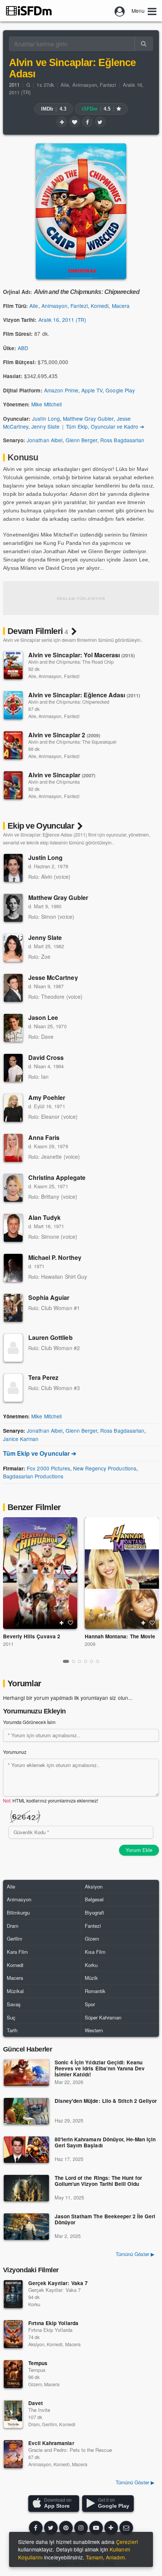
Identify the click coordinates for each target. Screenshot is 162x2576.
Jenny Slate (45, 426)
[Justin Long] (13, 868)
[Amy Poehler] (13, 1108)
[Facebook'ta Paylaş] (87, 122)
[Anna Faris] (13, 1148)
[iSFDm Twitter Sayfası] (51, 2528)
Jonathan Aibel (44, 440)
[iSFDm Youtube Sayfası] (96, 2528)
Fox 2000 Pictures (48, 1468)
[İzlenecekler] (62, 122)
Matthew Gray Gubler (88, 418)
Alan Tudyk (44, 1217)
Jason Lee (43, 1017)
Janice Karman (21, 1439)
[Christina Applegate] (13, 1188)
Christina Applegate (57, 1177)
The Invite (39, 2410)
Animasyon (85, 85)
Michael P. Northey (55, 1257)
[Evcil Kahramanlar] (13, 2454)
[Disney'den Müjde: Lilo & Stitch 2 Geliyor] (26, 2111)
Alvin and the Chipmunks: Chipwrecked (69, 702)
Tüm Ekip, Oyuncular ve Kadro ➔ (105, 426)
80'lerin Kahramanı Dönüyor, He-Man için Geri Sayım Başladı (105, 2143)
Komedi (100, 306)
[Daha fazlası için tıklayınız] (111, 2528)
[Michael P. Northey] (13, 1268)
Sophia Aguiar (49, 1297)
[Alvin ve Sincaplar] (13, 785)
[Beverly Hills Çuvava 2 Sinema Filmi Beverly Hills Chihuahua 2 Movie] (40, 1573)
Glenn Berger (81, 440)
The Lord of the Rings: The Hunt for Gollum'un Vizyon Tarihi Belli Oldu (98, 2181)
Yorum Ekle (139, 1850)
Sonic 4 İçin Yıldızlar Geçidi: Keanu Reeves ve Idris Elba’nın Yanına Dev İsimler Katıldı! (100, 2069)
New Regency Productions (105, 1468)
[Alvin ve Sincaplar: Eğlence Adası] (13, 705)
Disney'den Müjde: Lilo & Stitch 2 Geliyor (106, 2101)
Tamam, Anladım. (106, 2557)
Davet (36, 2403)
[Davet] (13, 2414)
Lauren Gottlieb (50, 1337)
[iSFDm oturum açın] (120, 11)
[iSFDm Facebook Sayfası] (36, 2528)
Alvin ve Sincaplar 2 (64, 735)
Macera (121, 306)
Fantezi (108, 85)
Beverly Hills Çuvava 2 (32, 1636)
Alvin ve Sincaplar (62, 775)
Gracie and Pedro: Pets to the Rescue (70, 2450)
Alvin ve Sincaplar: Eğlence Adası (84, 695)
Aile (65, 85)
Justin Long (46, 418)
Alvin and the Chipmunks (54, 782)
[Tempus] (13, 2374)
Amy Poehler (47, 1097)
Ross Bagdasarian (122, 440)
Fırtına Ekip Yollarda (53, 2323)
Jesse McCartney (53, 977)
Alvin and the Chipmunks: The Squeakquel (72, 742)
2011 (8, 1644)
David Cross (46, 1057)
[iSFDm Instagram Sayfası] (81, 2528)
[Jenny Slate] (13, 948)
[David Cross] (13, 1068)
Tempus (38, 2363)
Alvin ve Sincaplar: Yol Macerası (82, 655)
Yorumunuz (15, 1752)
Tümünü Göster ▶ (135, 2254)
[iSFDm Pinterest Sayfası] (66, 2528)
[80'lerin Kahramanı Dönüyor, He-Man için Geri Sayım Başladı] (26, 2150)
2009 (90, 1644)
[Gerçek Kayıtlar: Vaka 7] (13, 2294)
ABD (23, 348)
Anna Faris (44, 1137)
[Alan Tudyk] (13, 1228)
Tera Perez (43, 1377)
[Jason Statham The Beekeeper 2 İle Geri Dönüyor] (26, 2227)
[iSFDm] (29, 11)
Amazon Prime (61, 390)
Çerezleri (127, 2542)
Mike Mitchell (46, 404)
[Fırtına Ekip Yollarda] (13, 2334)
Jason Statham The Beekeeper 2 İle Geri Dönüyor (105, 2220)
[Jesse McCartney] (13, 988)
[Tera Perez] (13, 1388)
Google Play (120, 390)
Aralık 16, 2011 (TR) (63, 320)
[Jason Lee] (13, 1028)
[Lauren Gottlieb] (13, 1348)
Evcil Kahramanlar (51, 2443)
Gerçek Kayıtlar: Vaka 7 (58, 2283)
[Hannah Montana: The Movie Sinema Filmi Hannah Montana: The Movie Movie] (122, 1573)
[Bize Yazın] (126, 2528)
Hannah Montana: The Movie (120, 1636)
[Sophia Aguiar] (13, 1308)
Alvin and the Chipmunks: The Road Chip (71, 662)
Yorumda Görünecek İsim (29, 1722)
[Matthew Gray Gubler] (13, 908)
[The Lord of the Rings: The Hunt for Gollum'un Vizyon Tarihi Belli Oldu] (26, 2188)
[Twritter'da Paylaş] (100, 122)
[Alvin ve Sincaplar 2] (13, 745)
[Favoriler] (75, 122)
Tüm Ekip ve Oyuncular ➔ (40, 1453)
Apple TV (92, 390)
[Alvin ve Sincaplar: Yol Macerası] (13, 665)
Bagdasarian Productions (33, 1476)
